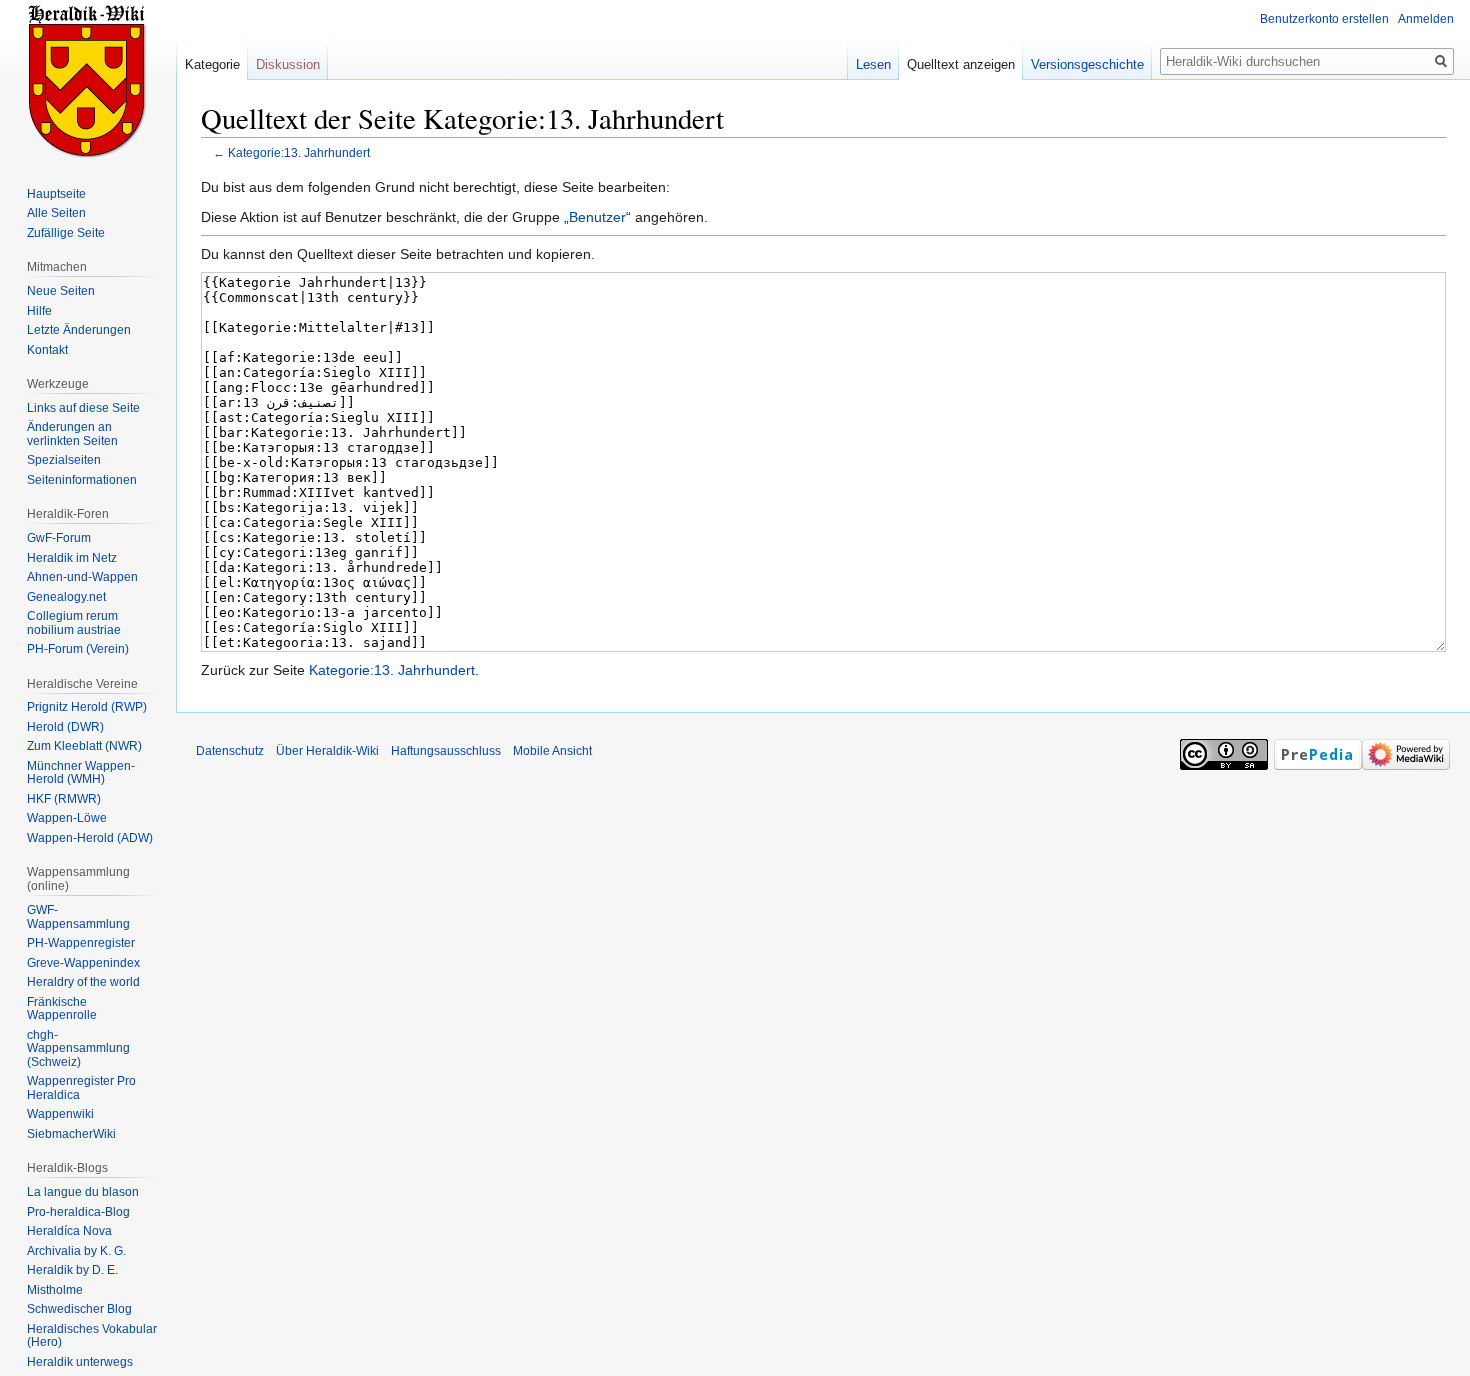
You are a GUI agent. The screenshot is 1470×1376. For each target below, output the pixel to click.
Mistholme (55, 1290)
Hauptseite (56, 194)
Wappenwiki (60, 1114)
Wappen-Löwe (67, 818)
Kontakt (47, 350)
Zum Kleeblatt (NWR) (84, 746)
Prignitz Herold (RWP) (87, 707)
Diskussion (288, 64)
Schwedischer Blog (79, 1309)
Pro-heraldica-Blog (78, 1212)
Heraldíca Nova (69, 1231)
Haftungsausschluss (446, 751)
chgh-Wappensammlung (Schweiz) (78, 1048)
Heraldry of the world (83, 982)
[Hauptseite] (88, 80)
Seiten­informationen (82, 480)
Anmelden (1426, 19)
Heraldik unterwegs (80, 1362)
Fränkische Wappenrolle (62, 1009)
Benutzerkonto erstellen (1324, 19)
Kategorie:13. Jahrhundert (299, 152)
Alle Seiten (56, 213)
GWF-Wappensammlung (78, 917)
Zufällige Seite (66, 233)
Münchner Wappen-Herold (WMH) (81, 773)
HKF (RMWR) (64, 799)
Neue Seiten (61, 291)
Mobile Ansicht (552, 751)
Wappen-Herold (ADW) (90, 838)
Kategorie (212, 64)
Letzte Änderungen (79, 330)
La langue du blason (83, 1192)
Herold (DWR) (65, 727)
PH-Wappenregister (81, 943)
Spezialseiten (64, 460)
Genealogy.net (66, 597)
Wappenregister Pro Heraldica (81, 1088)
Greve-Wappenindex (83, 963)
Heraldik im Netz (72, 558)
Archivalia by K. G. (76, 1251)
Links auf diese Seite (83, 408)
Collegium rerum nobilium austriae (74, 623)
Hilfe (39, 311)
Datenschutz (230, 751)
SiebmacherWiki (71, 1134)
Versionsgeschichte (1087, 64)
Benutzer (597, 217)
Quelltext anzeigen (961, 64)
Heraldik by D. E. (72, 1270)
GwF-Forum (59, 538)
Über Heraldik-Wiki (327, 751)
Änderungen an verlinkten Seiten (72, 434)
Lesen (873, 64)
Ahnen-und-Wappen (82, 577)
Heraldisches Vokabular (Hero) (92, 1336)
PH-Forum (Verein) (78, 649)
